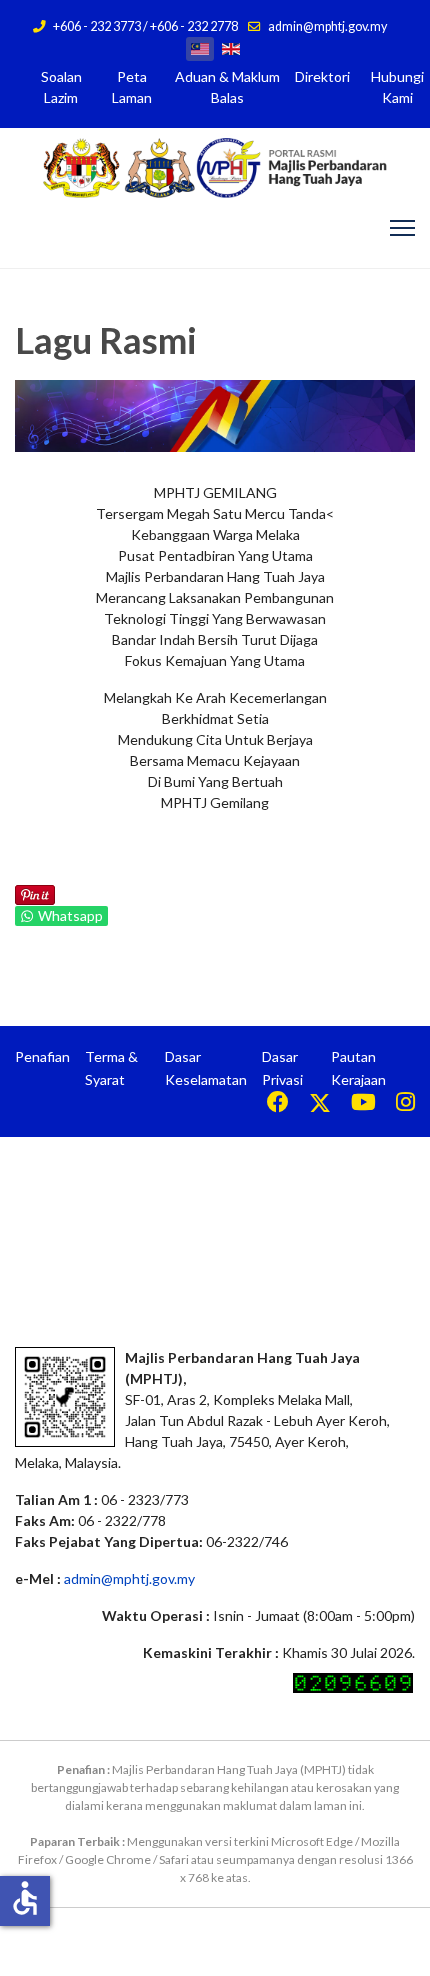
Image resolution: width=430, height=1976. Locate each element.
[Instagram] (405, 1104)
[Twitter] (320, 1104)
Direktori (322, 76)
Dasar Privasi (282, 1067)
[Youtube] (363, 1104)
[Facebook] (278, 1104)
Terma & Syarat (111, 1067)
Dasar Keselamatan (206, 1067)
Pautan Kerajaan (358, 1067)
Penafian (42, 1056)
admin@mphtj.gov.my (327, 26)
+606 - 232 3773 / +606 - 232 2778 (145, 26)
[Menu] (402, 228)
